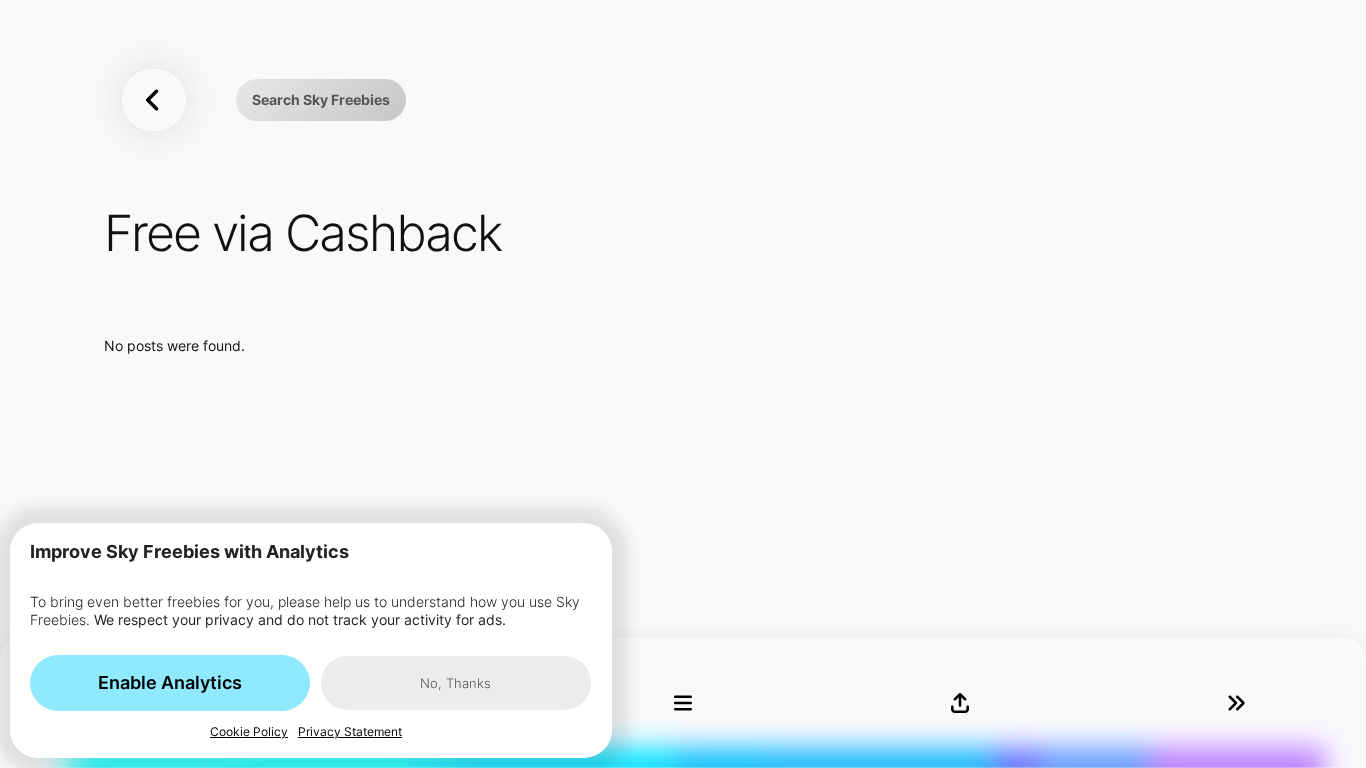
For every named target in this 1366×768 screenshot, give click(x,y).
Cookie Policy (249, 731)
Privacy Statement (350, 731)
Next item (1236, 703)
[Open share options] (960, 703)
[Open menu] (683, 703)
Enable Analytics (170, 682)
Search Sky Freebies (321, 99)
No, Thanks (455, 683)
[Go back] (154, 99)
